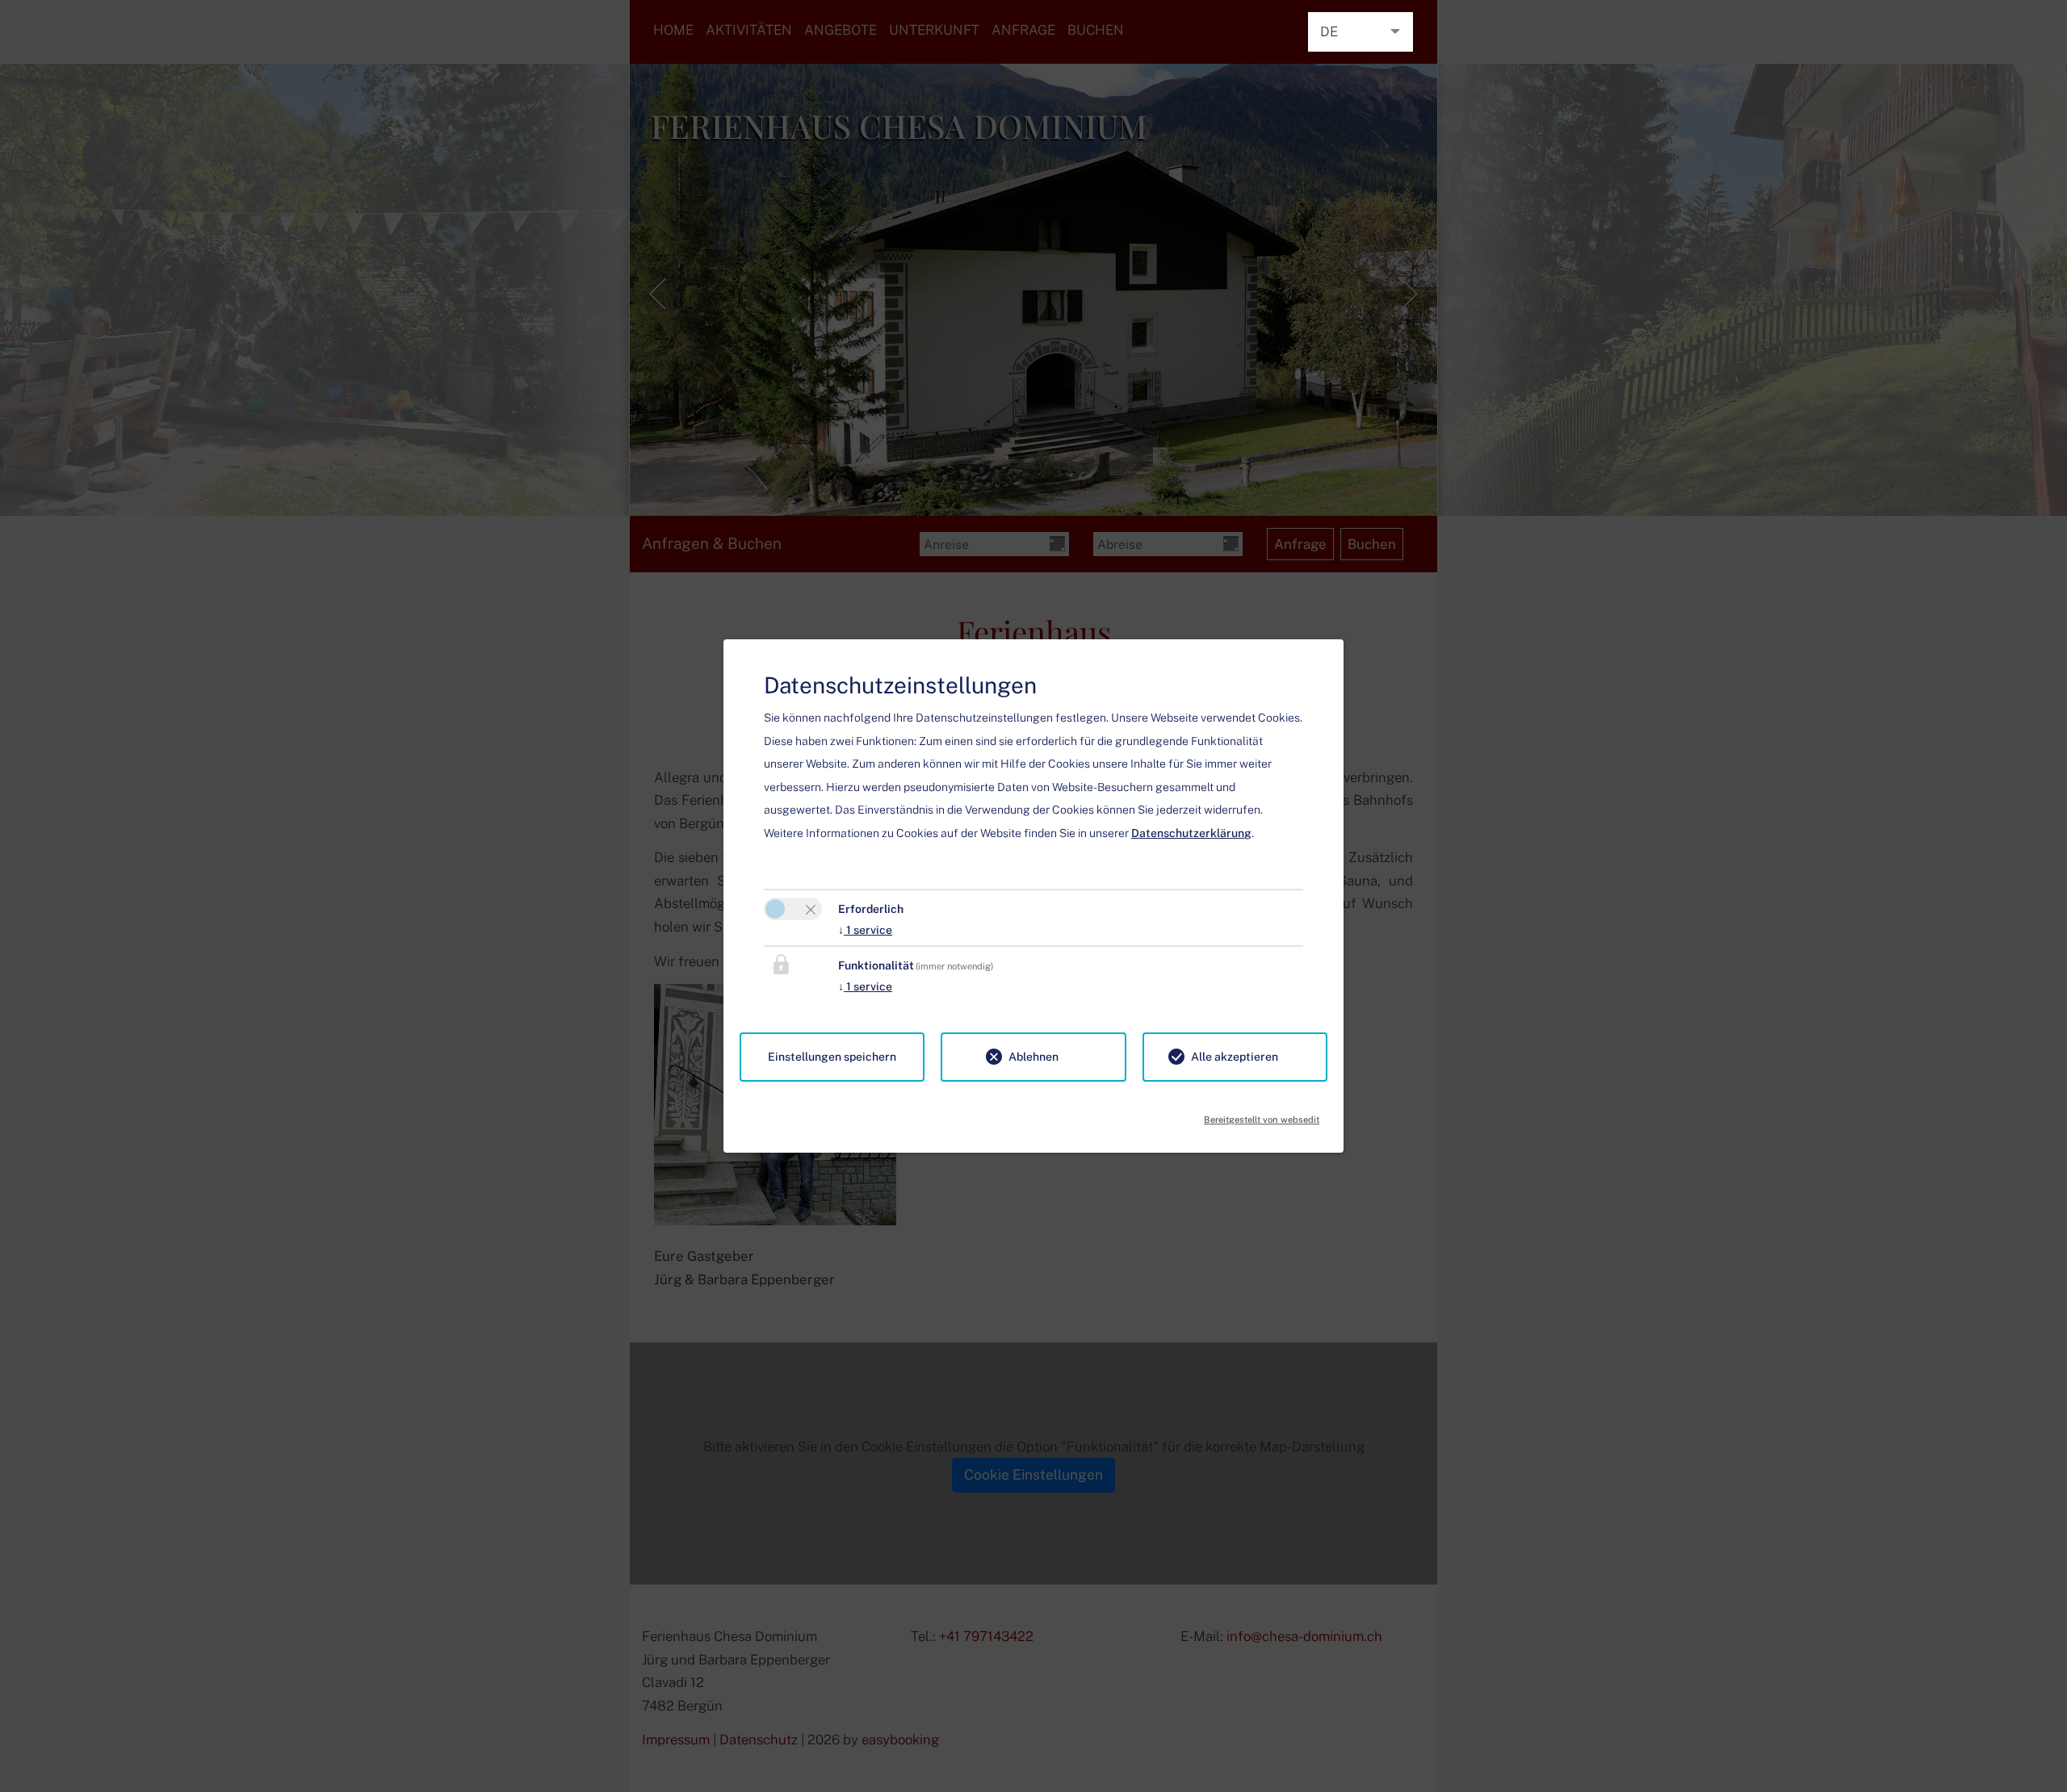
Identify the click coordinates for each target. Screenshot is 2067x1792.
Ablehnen (1033, 1057)
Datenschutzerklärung (1191, 833)
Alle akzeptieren (1235, 1057)
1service (865, 930)
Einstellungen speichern (832, 1057)
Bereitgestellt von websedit (1262, 1115)
